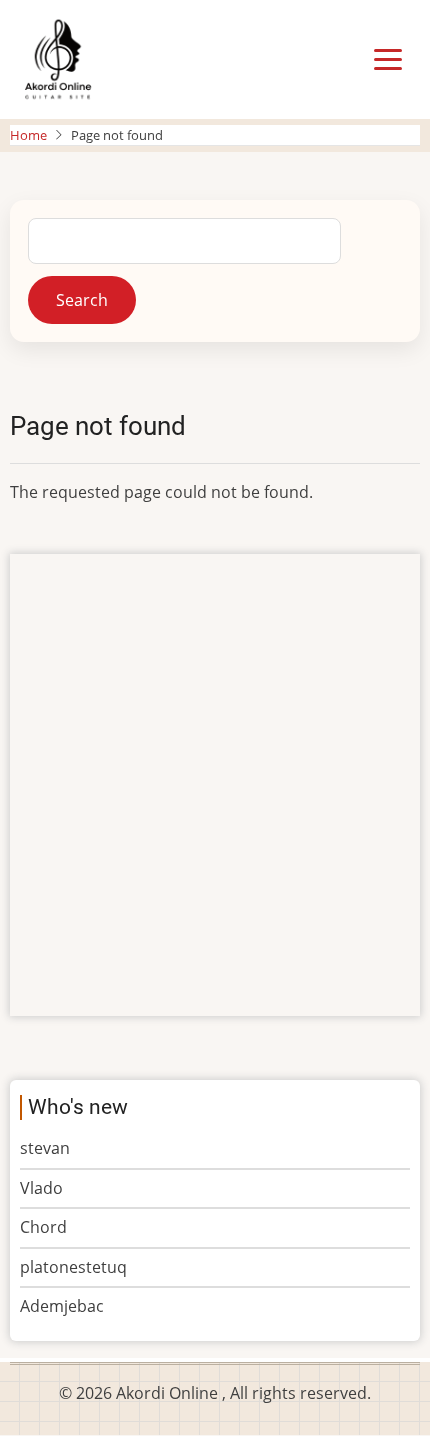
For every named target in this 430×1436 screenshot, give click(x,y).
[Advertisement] (215, 785)
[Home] (57, 58)
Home (28, 135)
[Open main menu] (388, 60)
